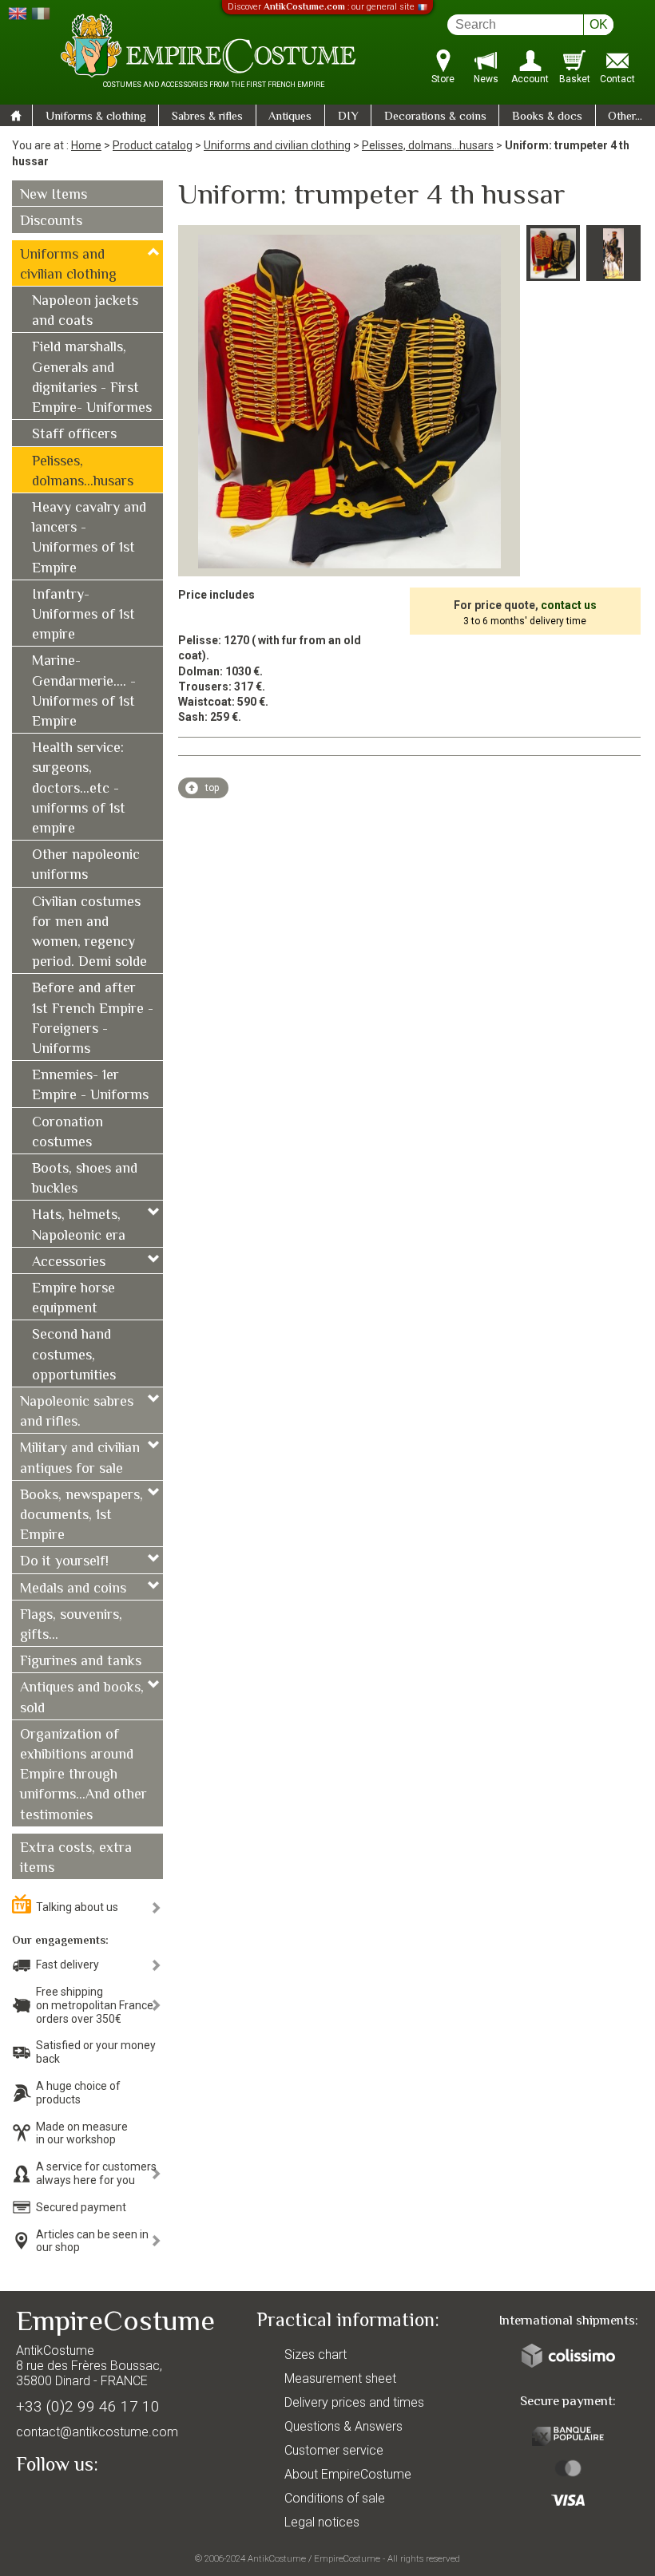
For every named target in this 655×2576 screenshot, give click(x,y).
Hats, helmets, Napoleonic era (79, 1226)
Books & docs (547, 117)
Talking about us (77, 1907)
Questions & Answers (343, 2426)
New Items (54, 196)
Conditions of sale (335, 2498)
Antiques (290, 117)
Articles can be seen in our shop (92, 2241)
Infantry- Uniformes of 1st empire (83, 615)
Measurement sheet (340, 2378)
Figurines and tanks (81, 1662)
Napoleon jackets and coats (85, 312)
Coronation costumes (67, 1133)
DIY (348, 117)
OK (599, 24)
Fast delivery (67, 1965)
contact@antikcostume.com (97, 2432)
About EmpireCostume (348, 2474)
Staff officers (74, 435)
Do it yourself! (64, 1562)
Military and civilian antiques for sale (80, 1459)
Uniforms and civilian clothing (277, 145)
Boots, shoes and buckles (85, 1179)
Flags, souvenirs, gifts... (71, 1626)
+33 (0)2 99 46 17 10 (88, 2406)
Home (86, 145)
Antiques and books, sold (82, 1698)
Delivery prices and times (354, 2402)
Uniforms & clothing (96, 117)
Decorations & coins (435, 117)
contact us (569, 605)
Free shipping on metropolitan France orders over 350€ (95, 2005)
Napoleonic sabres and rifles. (77, 1413)
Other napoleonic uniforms (86, 866)
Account (530, 79)
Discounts (51, 222)
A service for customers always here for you (96, 2173)
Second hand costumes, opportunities (74, 1355)
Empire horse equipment (73, 1299)
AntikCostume (277, 2558)
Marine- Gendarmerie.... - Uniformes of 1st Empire (84, 692)
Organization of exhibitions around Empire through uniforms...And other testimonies (83, 1776)
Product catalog (153, 145)
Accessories (69, 1263)
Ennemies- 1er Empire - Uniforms (90, 1086)
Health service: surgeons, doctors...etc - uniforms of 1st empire (79, 789)
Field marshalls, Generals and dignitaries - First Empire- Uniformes (92, 378)
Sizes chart (316, 2354)
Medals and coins (73, 1589)
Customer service (334, 2450)
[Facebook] (56, 2502)
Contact (617, 79)
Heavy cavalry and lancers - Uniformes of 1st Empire (89, 539)
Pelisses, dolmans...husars (428, 145)
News (486, 79)
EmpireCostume (347, 2558)
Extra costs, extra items (76, 1859)
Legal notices (322, 2522)
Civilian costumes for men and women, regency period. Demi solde (89, 933)
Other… (625, 117)
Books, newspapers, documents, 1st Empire (81, 1516)
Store (443, 79)
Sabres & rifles (207, 117)
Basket (575, 79)
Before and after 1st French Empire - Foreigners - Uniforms (93, 1019)
